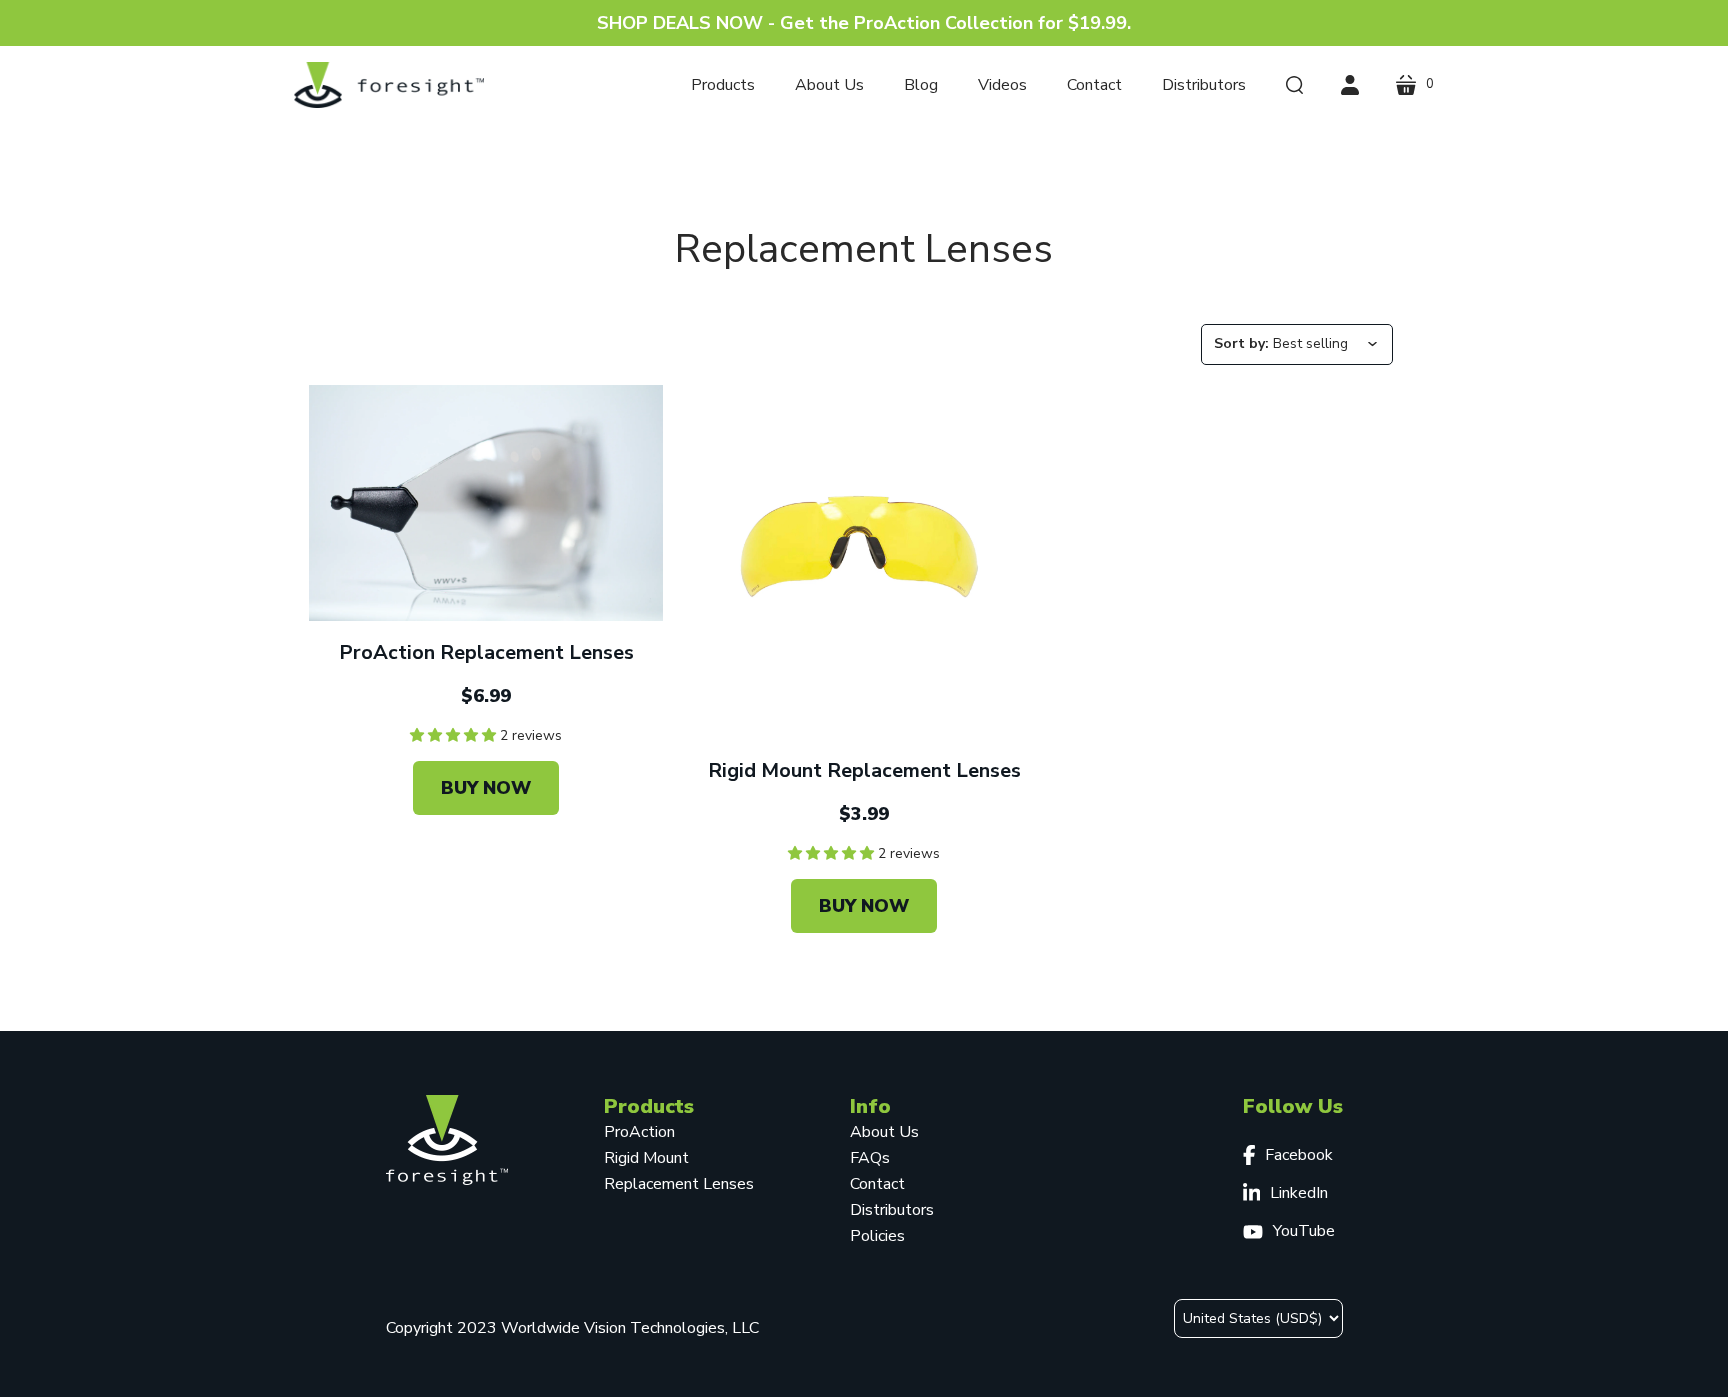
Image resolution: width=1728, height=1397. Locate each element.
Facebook (1299, 1155)
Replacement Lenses (679, 1184)
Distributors (892, 1210)
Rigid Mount (646, 1158)
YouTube (1304, 1231)
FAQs (870, 1158)
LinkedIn (1299, 1193)
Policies (877, 1236)
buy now (486, 788)
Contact (877, 1184)
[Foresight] (389, 85)
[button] (455, 735)
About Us (884, 1132)
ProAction (639, 1132)
